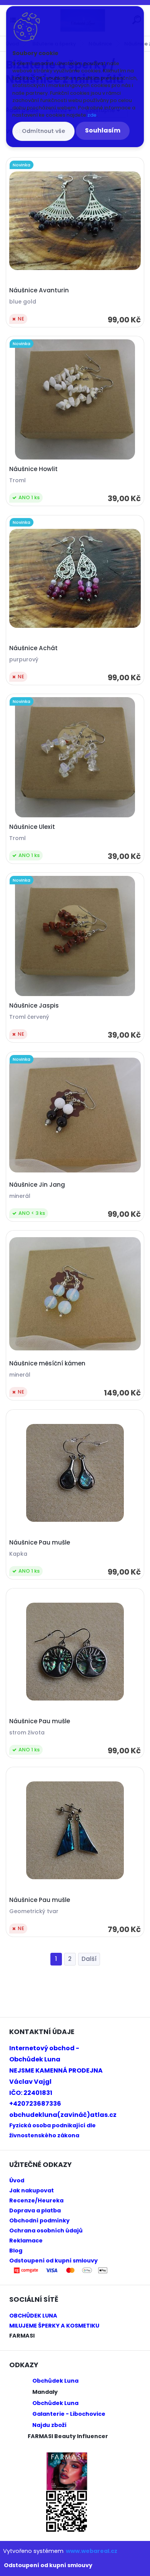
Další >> (89, 1959)
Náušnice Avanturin (39, 290)
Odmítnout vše (43, 131)
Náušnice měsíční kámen (47, 1363)
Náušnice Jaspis (34, 1006)
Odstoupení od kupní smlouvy (48, 2565)
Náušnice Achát (33, 648)
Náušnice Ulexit (32, 827)
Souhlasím (103, 130)
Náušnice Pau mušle (40, 1543)
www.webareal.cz (92, 2551)
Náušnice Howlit (33, 469)
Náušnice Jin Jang (37, 1185)
